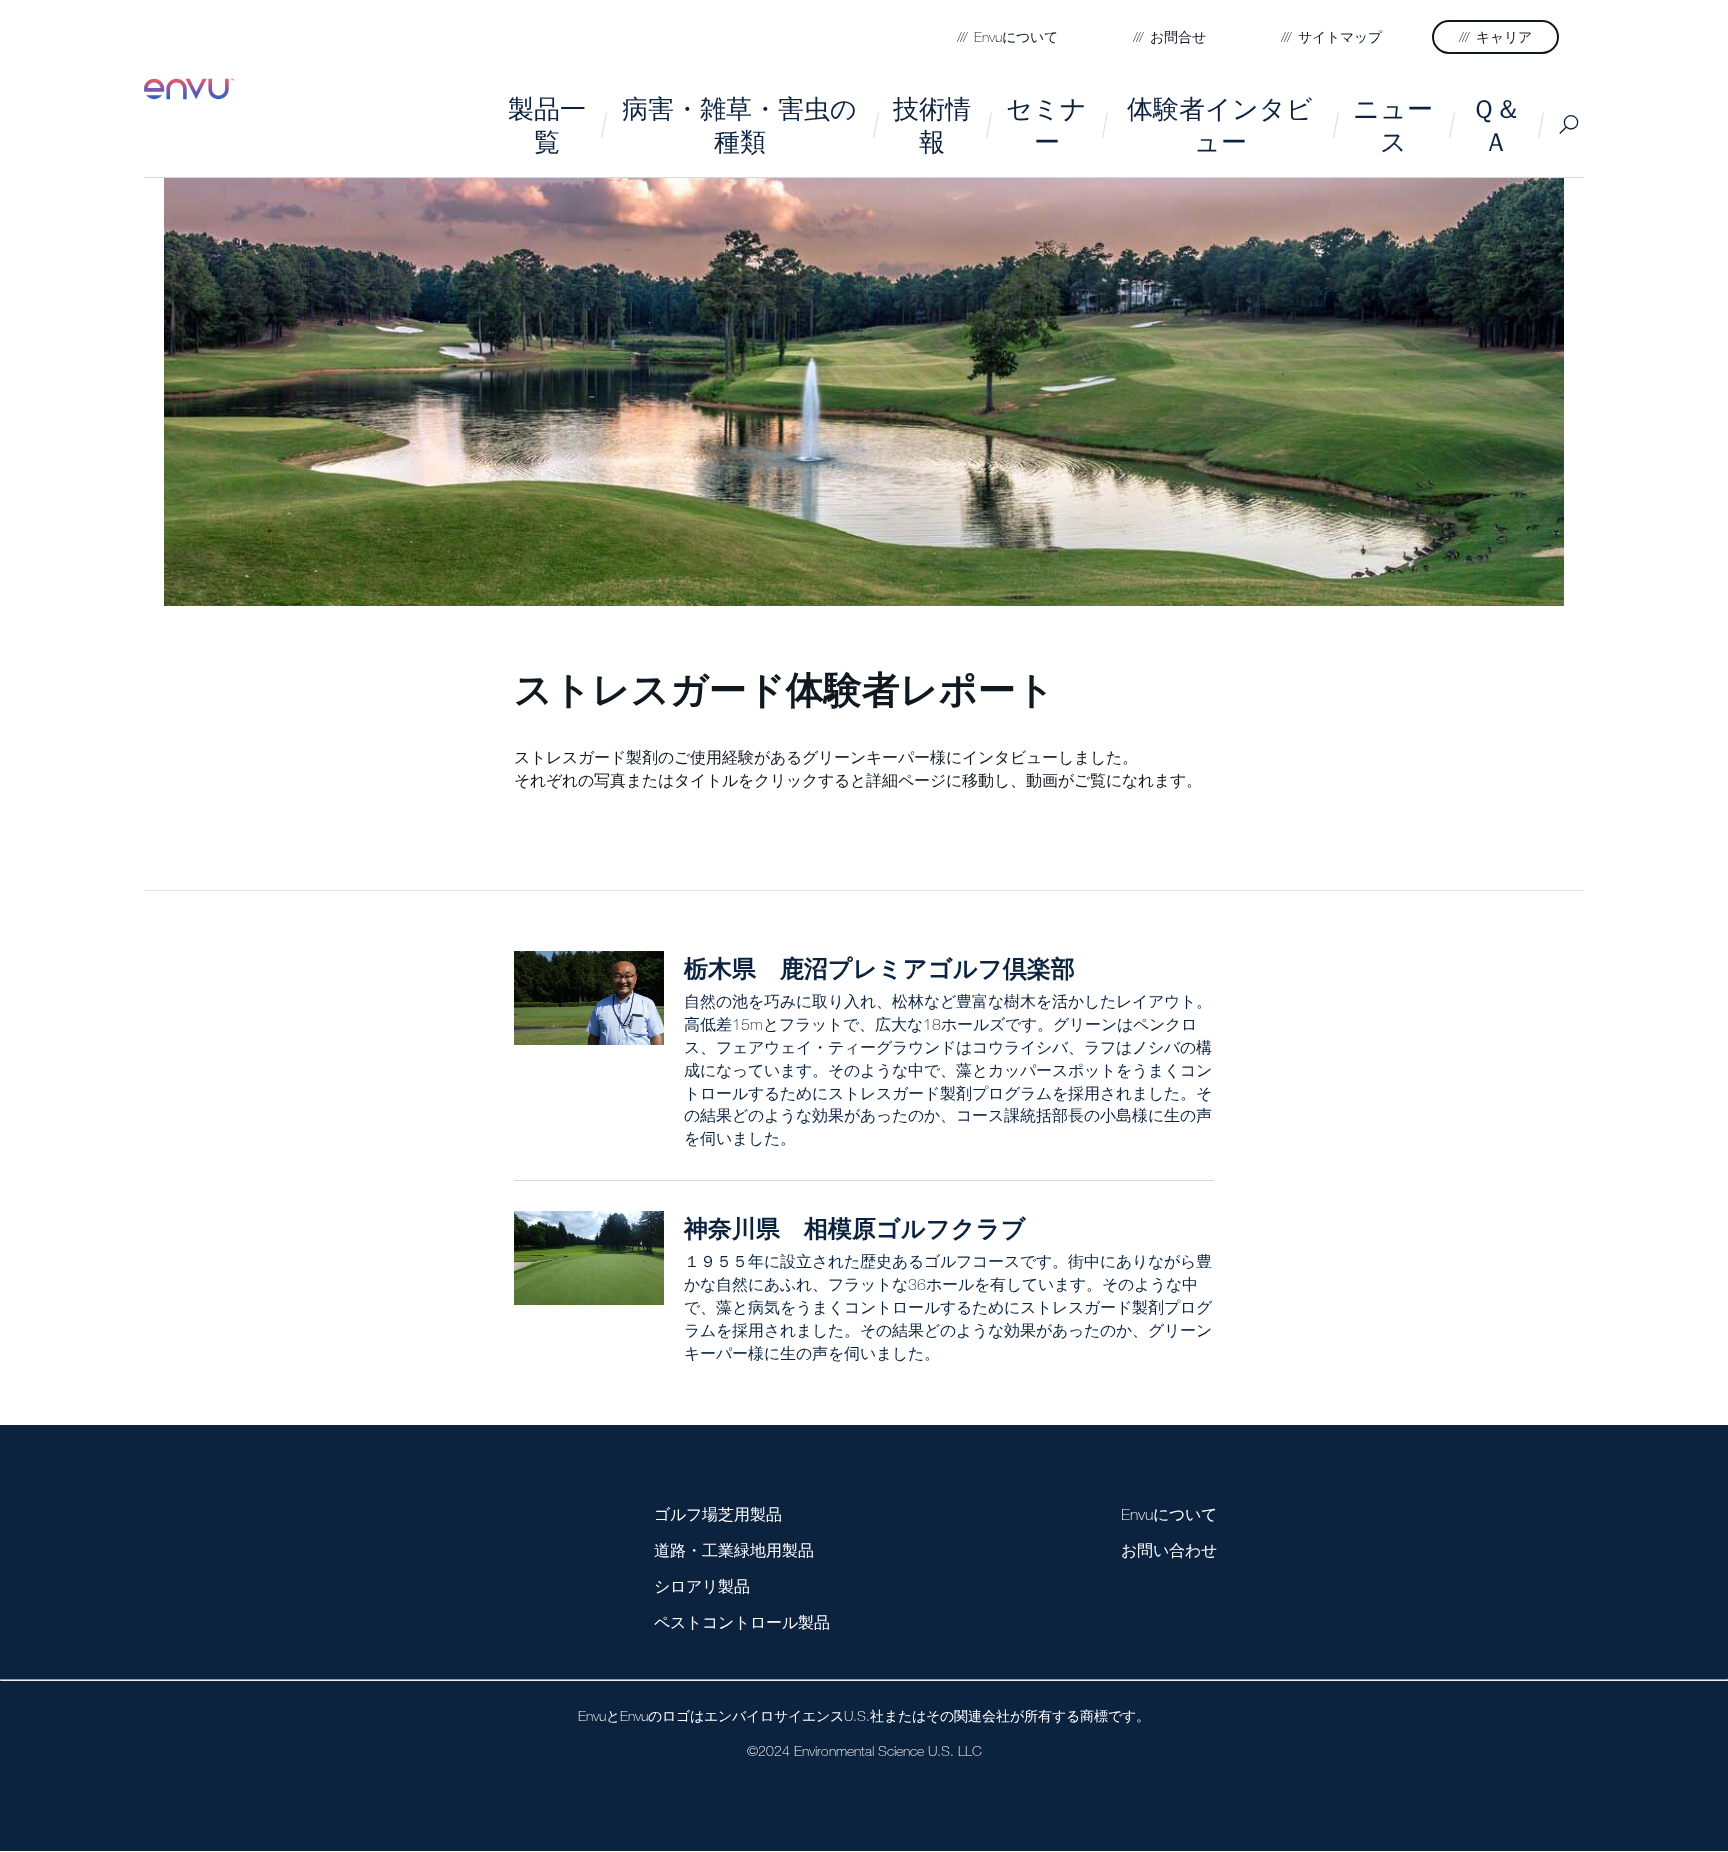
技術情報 (932, 124)
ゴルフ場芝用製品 (718, 1514)
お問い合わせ (1169, 1550)
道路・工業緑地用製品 (734, 1550)
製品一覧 (547, 124)
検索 (1569, 124)
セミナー (1046, 124)
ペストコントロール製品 (742, 1622)
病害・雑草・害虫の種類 (739, 124)
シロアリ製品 (702, 1586)
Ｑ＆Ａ (1496, 124)
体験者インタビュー (1220, 124)
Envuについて (1169, 1514)
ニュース (1393, 124)
